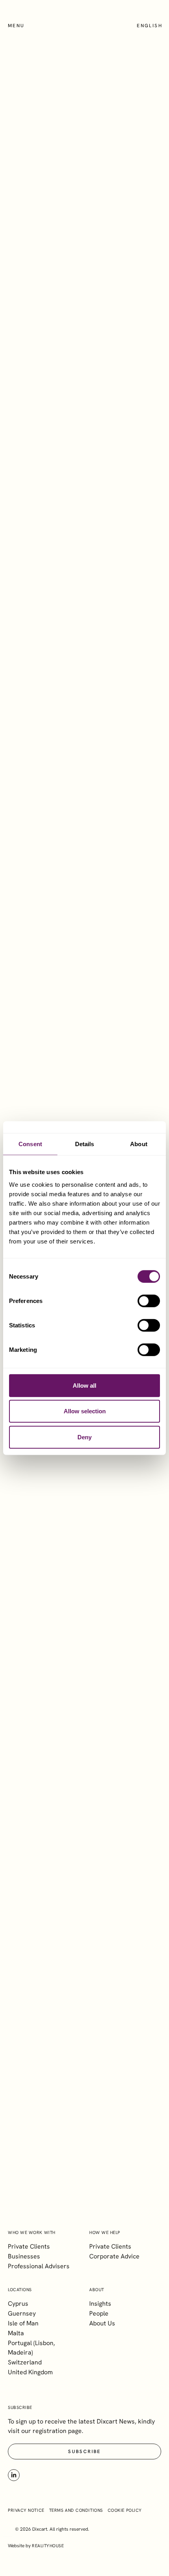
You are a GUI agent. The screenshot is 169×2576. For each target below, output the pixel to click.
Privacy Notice (26, 2510)
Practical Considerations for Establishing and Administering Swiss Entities (98, 1846)
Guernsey (22, 2313)
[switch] (149, 1301)
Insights (100, 2304)
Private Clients (29, 2246)
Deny (84, 1437)
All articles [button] (130, 2059)
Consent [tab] (30, 1144)
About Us (102, 2323)
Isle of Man (23, 2323)
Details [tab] (85, 1144)
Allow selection (85, 1411)
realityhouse (48, 2546)
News (85, 316)
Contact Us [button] (84, 1489)
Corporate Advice (114, 2256)
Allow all (84, 1385)
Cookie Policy (125, 2510)
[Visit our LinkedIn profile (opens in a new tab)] (14, 2475)
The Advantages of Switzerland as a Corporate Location (91, 1685)
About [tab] (139, 1144)
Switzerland (25, 2362)
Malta (16, 2333)
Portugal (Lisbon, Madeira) (31, 2348)
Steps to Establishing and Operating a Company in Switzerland (86, 2007)
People (99, 2313)
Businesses (24, 2256)
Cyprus (18, 2304)
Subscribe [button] (84, 2184)
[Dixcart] (84, 28)
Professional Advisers (39, 2266)
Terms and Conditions (76, 2510)
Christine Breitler (60, 415)
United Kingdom (30, 2372)
